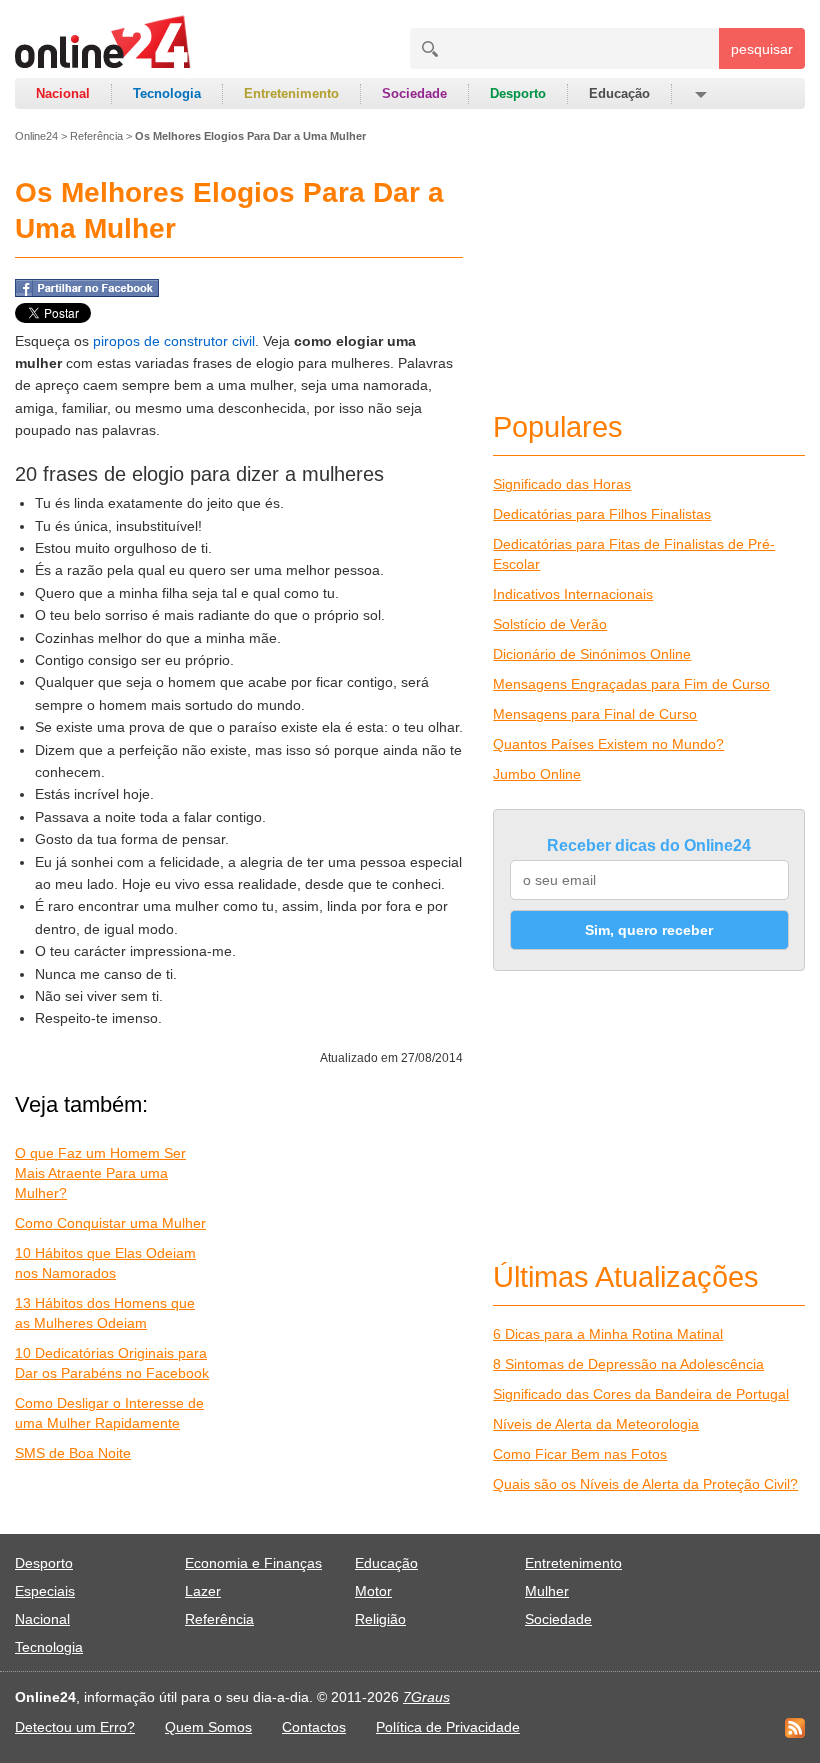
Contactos (314, 1727)
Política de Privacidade (448, 1727)
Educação (619, 93)
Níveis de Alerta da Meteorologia (596, 1424)
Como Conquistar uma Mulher (110, 1223)
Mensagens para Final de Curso (595, 714)
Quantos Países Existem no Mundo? (608, 744)
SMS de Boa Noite (73, 1453)
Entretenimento (291, 93)
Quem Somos (208, 1727)
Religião (380, 1619)
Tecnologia (167, 93)
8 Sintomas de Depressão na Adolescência (628, 1364)
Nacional (63, 93)
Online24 (36, 136)
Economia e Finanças (253, 1563)
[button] (699, 94)
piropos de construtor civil (174, 341)
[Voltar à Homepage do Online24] (103, 45)
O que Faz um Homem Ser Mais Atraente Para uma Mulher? (100, 1173)
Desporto (518, 93)
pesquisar (762, 49)
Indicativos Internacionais (573, 594)
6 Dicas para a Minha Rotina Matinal (608, 1334)
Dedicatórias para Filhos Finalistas (602, 514)
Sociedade (414, 93)
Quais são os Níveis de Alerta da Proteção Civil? (645, 1484)
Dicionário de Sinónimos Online (592, 654)
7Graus (426, 1697)
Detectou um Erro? (75, 1727)
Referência (96, 136)
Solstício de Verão (550, 624)
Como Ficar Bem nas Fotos (580, 1454)
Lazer (203, 1591)
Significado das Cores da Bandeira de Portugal (641, 1394)
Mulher (547, 1591)
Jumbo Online (537, 774)
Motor (373, 1591)
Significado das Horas (562, 484)
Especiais (45, 1591)
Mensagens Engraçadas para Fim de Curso (631, 684)
